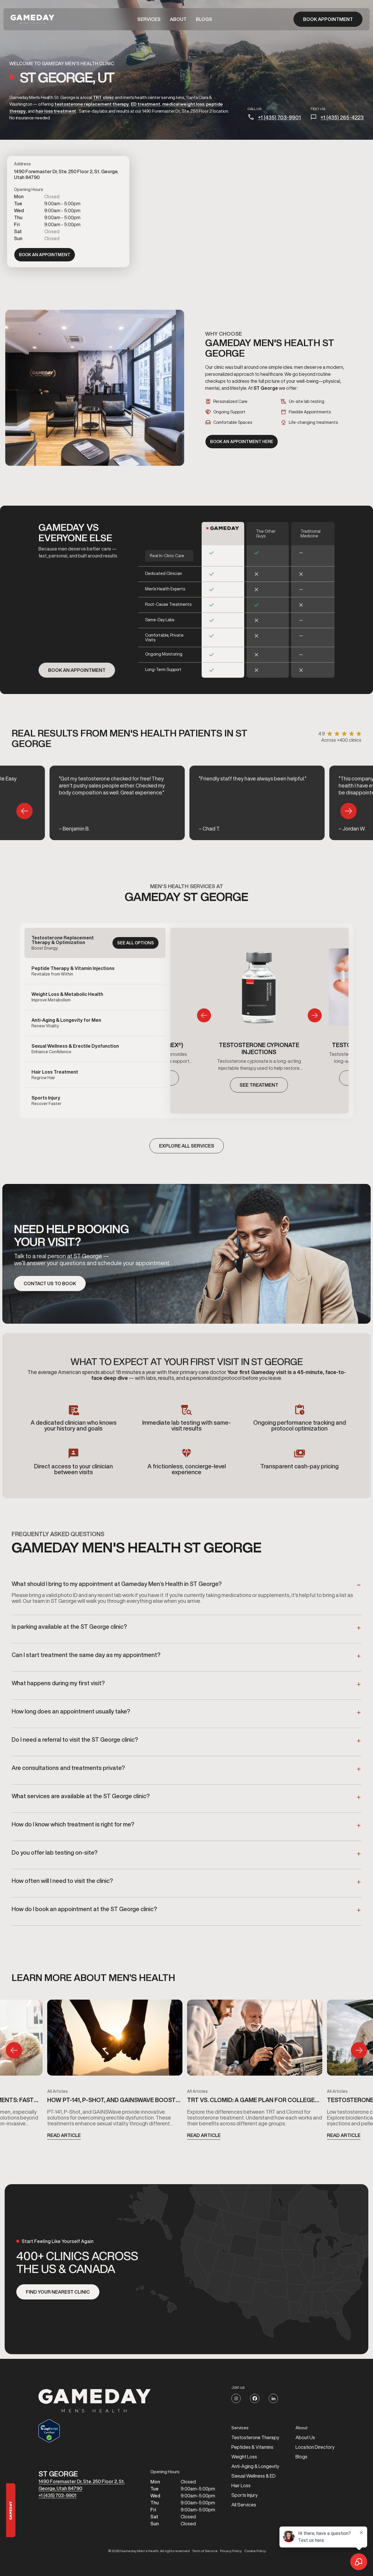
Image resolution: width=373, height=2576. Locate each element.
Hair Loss (241, 2485)
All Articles (57, 2091)
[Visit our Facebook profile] (255, 2398)
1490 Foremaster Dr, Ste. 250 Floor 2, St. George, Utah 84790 (82, 2485)
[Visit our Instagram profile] (236, 2398)
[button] (149, 19)
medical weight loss (183, 104)
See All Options (136, 943)
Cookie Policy (255, 2551)
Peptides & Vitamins (252, 2447)
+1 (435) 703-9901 (279, 117)
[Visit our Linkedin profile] (273, 2398)
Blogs (204, 19)
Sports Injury (244, 2495)
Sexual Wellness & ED (254, 2476)
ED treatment (146, 104)
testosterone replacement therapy (92, 104)
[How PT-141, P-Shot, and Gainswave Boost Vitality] (115, 2040)
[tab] (95, 943)
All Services (244, 2505)
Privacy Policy (231, 2551)
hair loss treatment (56, 111)
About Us (305, 2437)
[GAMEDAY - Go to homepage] (95, 2401)
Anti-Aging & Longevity (255, 2466)
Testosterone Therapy (255, 2437)
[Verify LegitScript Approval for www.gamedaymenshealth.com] (95, 2431)
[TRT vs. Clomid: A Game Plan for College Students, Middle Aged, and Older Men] (255, 2040)
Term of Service (205, 2551)
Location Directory (315, 2447)
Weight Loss (244, 2457)
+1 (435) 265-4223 (342, 117)
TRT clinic (104, 97)
